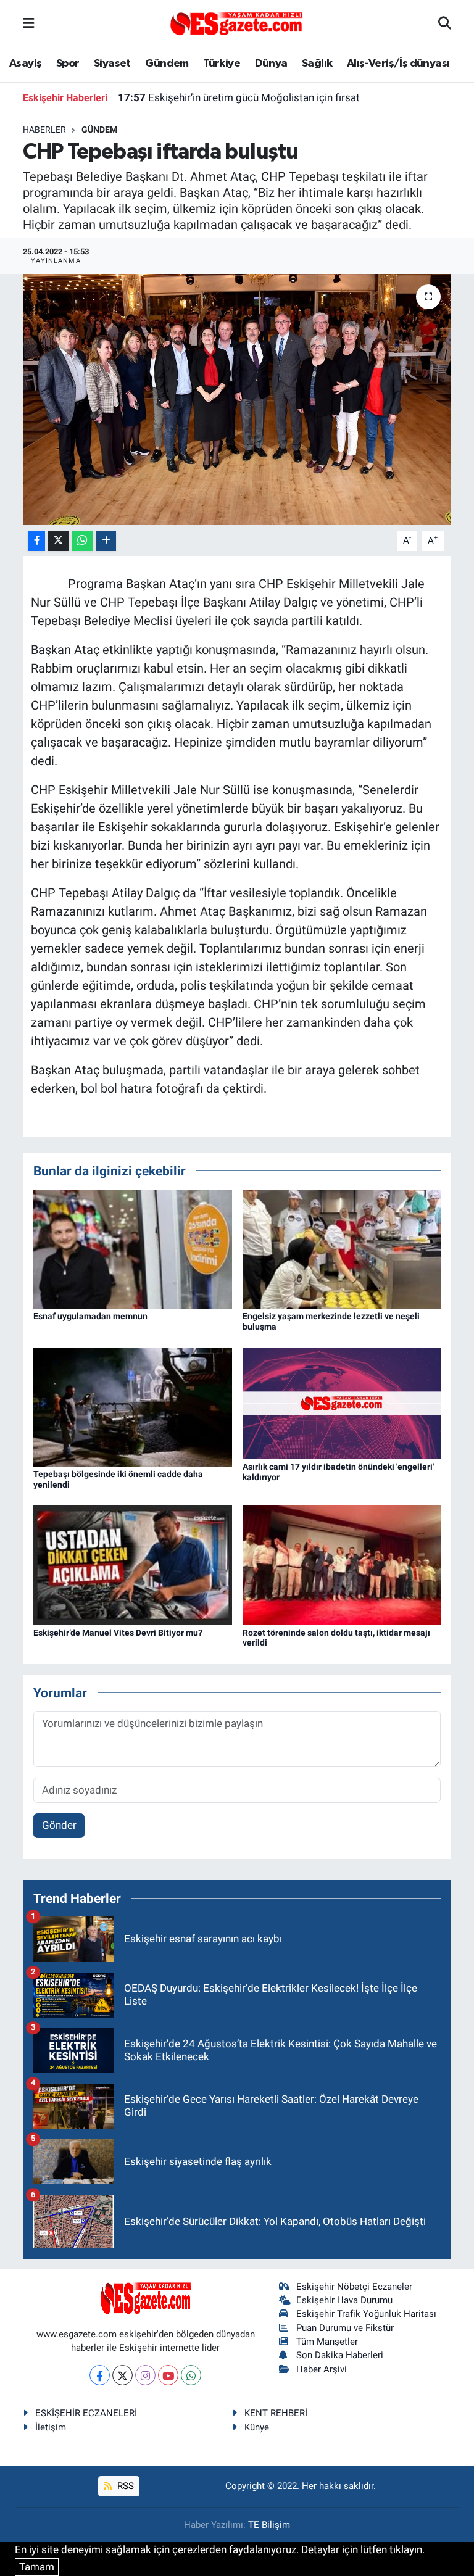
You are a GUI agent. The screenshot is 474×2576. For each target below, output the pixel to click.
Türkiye (222, 64)
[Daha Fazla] (106, 541)
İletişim (51, 2427)
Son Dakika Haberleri (340, 2355)
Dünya (271, 64)
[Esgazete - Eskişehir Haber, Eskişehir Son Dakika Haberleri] (236, 23)
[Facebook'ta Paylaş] (36, 541)
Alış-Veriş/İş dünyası (398, 64)
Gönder (59, 1825)
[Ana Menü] (29, 23)
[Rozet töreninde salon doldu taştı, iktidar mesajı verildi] (342, 1564)
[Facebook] (100, 2375)
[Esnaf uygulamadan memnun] (133, 1248)
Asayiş (25, 64)
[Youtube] (168, 2375)
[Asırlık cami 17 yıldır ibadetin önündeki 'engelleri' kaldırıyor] (342, 1402)
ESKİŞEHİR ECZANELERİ (86, 2413)
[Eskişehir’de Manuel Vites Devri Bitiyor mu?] (133, 1564)
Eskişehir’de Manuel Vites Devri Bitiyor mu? (118, 1633)
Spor (68, 64)
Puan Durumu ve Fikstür (345, 2328)
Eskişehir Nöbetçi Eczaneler (354, 2287)
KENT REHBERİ (276, 2413)
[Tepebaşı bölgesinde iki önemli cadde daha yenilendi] (133, 1406)
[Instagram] (145, 2375)
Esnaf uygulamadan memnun (90, 1316)
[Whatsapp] (191, 2375)
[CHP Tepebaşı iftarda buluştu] (237, 400)
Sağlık (317, 64)
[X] (123, 2375)
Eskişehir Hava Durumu (344, 2300)
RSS (124, 2486)
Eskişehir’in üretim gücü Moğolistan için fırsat (239, 97)
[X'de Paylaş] (59, 541)
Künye (257, 2427)
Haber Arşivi (322, 2369)
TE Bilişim (269, 2525)
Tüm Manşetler (327, 2342)
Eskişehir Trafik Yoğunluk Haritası (366, 2314)
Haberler (44, 130)
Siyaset (112, 64)
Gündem (167, 64)
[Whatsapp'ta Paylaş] (82, 541)
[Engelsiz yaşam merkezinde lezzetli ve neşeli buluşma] (342, 1248)
